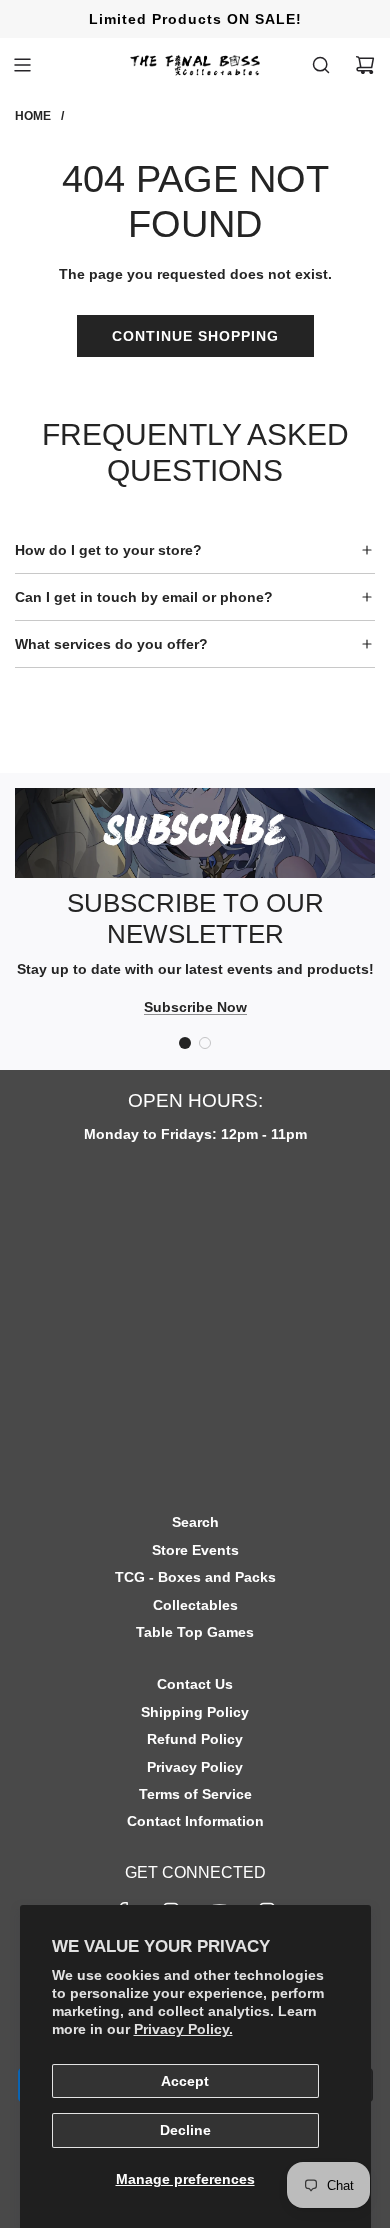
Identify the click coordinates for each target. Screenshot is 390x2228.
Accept (185, 2081)
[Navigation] (22, 65)
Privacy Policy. (183, 2029)
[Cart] (365, 65)
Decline (185, 2130)
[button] (185, 1043)
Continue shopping (195, 336)
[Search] (321, 65)
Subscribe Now (195, 1007)
